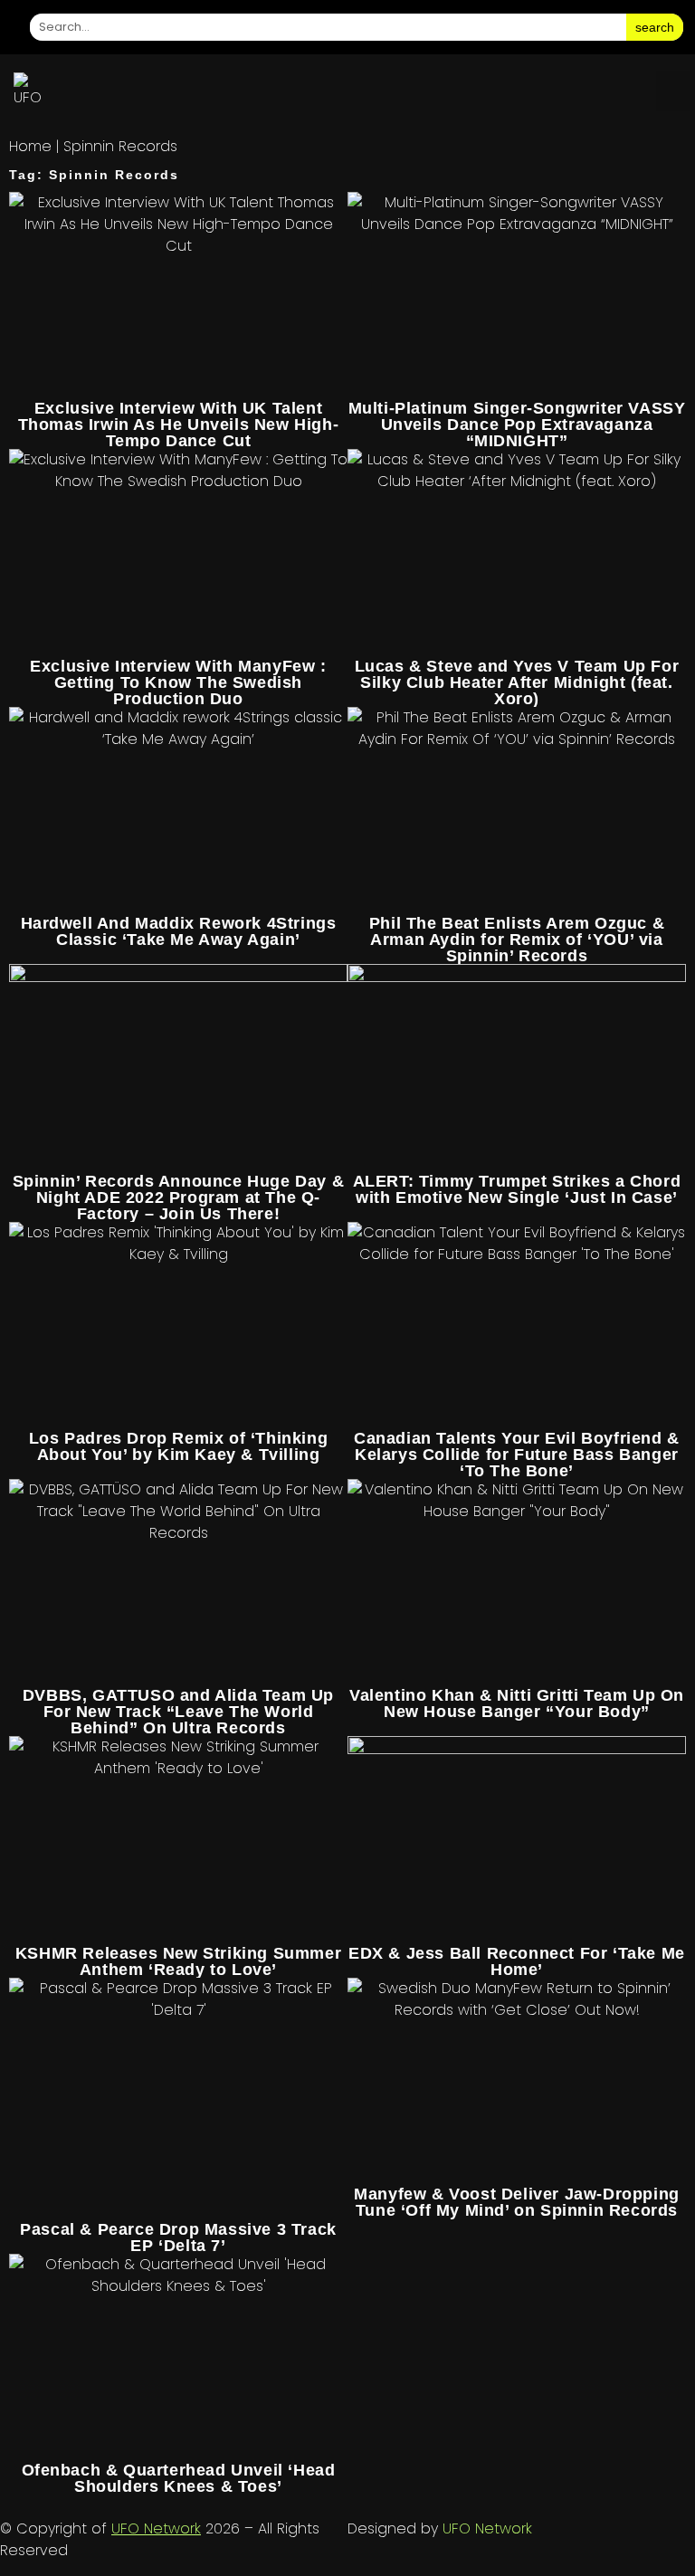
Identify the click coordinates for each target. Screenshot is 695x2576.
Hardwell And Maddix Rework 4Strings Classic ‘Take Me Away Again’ (179, 931)
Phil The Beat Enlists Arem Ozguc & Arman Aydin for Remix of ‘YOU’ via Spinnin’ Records (517, 940)
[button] (673, 91)
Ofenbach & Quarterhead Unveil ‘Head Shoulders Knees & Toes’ (179, 2478)
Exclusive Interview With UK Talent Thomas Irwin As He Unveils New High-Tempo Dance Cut (179, 425)
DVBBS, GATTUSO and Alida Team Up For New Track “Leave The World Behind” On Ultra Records (178, 1712)
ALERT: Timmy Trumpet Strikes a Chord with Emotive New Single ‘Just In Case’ (517, 1189)
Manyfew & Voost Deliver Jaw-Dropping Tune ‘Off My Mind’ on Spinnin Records (517, 2202)
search (655, 27)
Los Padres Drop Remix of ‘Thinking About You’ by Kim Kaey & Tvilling (178, 1446)
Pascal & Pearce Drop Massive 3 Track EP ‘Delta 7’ (178, 2237)
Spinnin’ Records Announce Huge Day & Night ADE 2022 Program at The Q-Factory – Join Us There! (179, 1197)
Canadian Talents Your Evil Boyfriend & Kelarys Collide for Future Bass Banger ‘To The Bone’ (517, 1455)
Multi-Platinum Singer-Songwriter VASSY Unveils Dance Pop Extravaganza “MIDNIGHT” (517, 425)
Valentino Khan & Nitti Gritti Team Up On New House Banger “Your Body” (517, 1703)
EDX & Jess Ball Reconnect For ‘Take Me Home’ (517, 1961)
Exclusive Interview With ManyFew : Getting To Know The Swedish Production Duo (178, 682)
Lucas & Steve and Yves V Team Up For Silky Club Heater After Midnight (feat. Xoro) (517, 682)
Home (30, 146)
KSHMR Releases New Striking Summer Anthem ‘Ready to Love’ (178, 1961)
